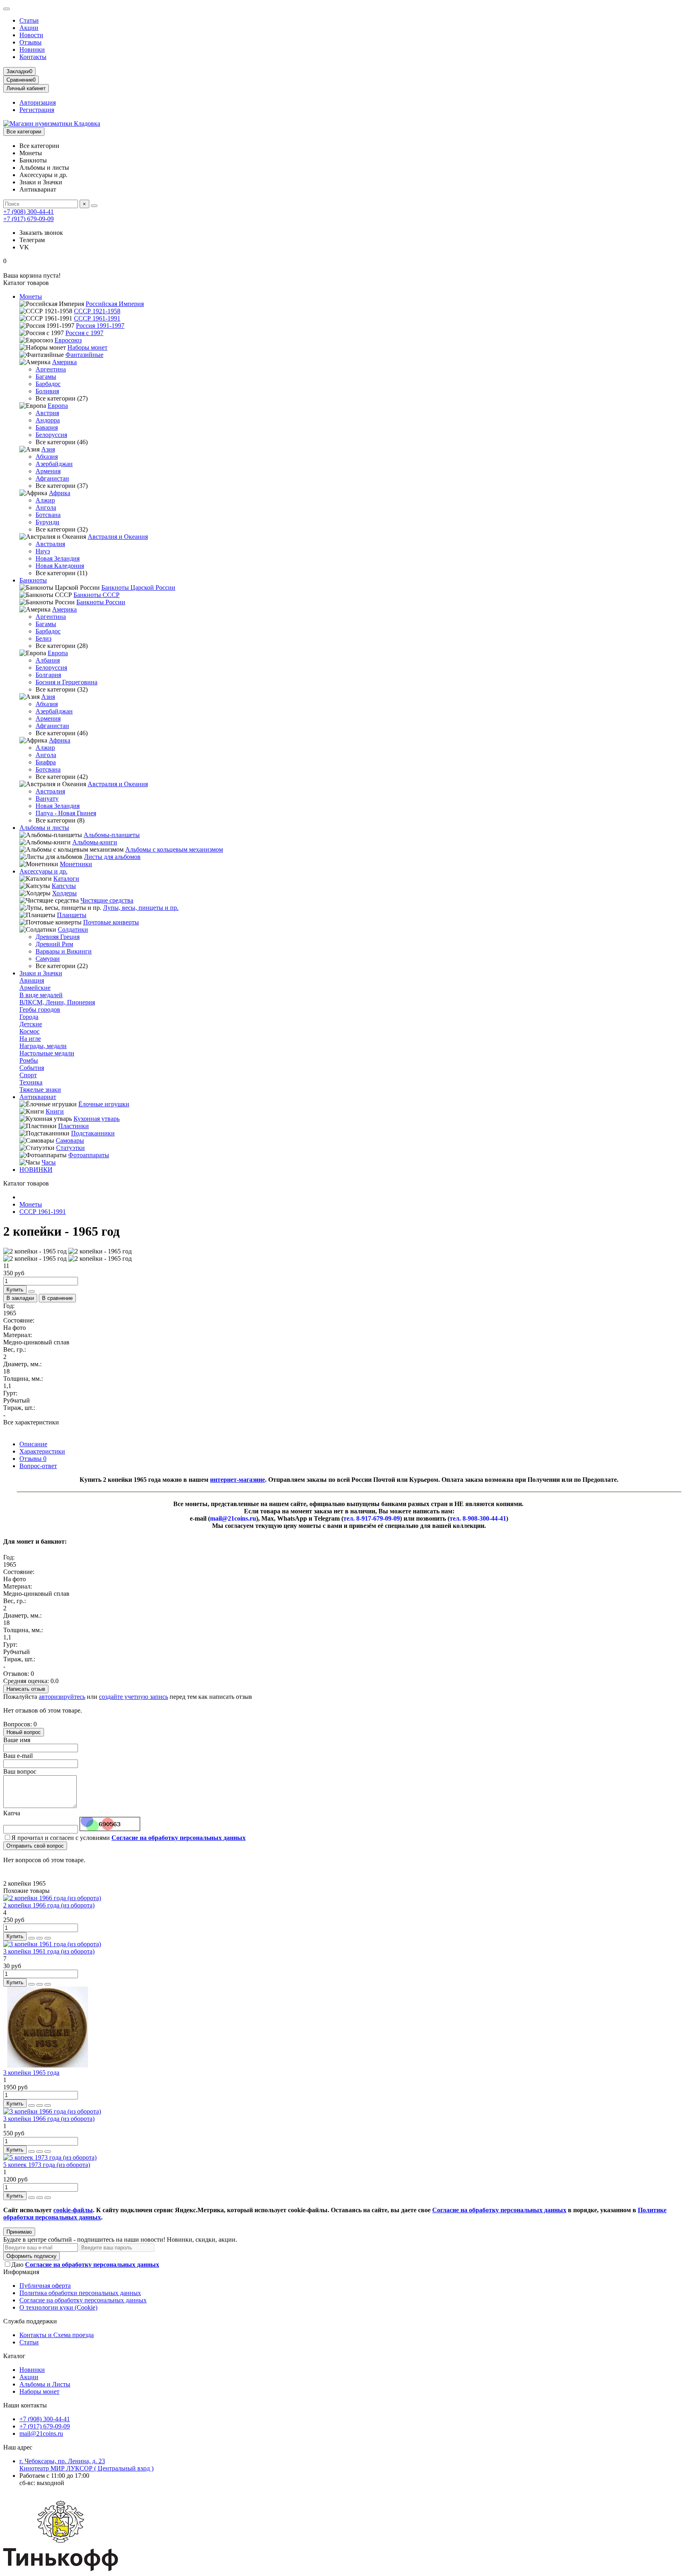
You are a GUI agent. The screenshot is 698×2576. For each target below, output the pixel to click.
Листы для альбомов (112, 857)
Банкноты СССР (97, 595)
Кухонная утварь (97, 1119)
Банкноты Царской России (138, 588)
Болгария (48, 675)
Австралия (50, 544)
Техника (31, 1082)
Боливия (47, 391)
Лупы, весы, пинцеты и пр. (141, 908)
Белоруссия (51, 435)
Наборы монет (87, 347)
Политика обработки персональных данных (80, 2293)
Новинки (32, 50)
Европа (58, 406)
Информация (21, 2272)
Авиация (32, 980)
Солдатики (73, 929)
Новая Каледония (60, 566)
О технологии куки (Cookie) (58, 2307)
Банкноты (33, 580)
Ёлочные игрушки (104, 1104)
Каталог (14, 2356)
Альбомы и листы (44, 828)
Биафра (46, 762)
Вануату (47, 799)
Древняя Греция (58, 937)
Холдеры (64, 893)
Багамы (46, 377)
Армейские (35, 988)
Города (29, 1017)
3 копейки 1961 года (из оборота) (49, 1951)
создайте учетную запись (134, 1697)
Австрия (47, 413)
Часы (49, 1162)
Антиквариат (38, 1097)
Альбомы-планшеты (112, 835)
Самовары (70, 1140)
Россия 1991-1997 (100, 326)
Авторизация (38, 102)
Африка (60, 493)
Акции (29, 28)
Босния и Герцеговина (66, 682)
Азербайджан (54, 464)
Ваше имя (17, 1740)
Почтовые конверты (111, 922)
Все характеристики (31, 1422)
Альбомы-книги (95, 842)
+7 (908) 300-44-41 (28, 212)
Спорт (28, 1075)
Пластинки (74, 1126)
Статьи (29, 20)
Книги (55, 1111)
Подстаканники (93, 1133)
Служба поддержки (30, 2321)
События (32, 1068)
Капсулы (64, 886)
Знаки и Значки (41, 973)
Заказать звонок (41, 233)
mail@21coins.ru (41, 2434)
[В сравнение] (48, 1938)
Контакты (33, 57)
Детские (31, 1024)
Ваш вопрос (20, 1771)
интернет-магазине (238, 1480)
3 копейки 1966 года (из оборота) (49, 2119)
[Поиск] (94, 206)
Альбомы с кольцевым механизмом (174, 849)
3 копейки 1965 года (31, 2073)
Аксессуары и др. (43, 871)
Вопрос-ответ (38, 1466)
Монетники (76, 864)
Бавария (47, 427)
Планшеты (72, 915)
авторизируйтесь (62, 1697)
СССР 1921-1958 (97, 311)
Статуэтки (70, 1148)
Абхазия (47, 457)
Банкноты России (101, 602)
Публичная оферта (45, 2286)
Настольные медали (47, 1053)
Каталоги (66, 879)
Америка (64, 362)
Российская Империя (115, 304)
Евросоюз (68, 340)
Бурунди (47, 522)
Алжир (45, 500)
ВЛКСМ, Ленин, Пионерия (57, 1002)
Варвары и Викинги (64, 951)
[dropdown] (6, 9)
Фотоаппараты (89, 1155)
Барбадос (48, 384)
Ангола (46, 507)
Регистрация (37, 110)
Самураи (48, 959)
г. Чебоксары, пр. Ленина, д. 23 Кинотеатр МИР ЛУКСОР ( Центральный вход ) (86, 2465)
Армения (48, 471)
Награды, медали (43, 1046)
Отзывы (30, 42)
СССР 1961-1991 (97, 318)
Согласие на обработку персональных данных (83, 2300)
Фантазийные (84, 355)
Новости (31, 35)
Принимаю (19, 2232)
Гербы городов (40, 1010)
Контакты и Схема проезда (57, 2335)
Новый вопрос (24, 1732)
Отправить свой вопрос (35, 1846)
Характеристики (42, 1451)
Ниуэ (43, 551)
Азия (48, 449)
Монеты (31, 296)
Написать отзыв (26, 1689)
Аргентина (51, 369)
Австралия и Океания (118, 537)
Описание (33, 1444)
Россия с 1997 (84, 333)
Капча (12, 1813)
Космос (29, 1031)
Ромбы (29, 1060)
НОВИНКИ (36, 1170)
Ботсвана (48, 515)
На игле (30, 1039)
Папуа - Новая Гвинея (66, 813)
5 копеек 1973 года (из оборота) (47, 2165)
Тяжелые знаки (40, 1090)
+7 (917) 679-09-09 (28, 219)
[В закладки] (40, 1938)
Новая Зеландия (58, 558)
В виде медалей (41, 995)
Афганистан (52, 478)
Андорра (48, 420)
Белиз (43, 638)
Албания (48, 660)
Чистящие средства (107, 900)
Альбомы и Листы (45, 2384)
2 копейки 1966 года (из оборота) (49, 1905)
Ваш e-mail (18, 1756)
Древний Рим (54, 944)
